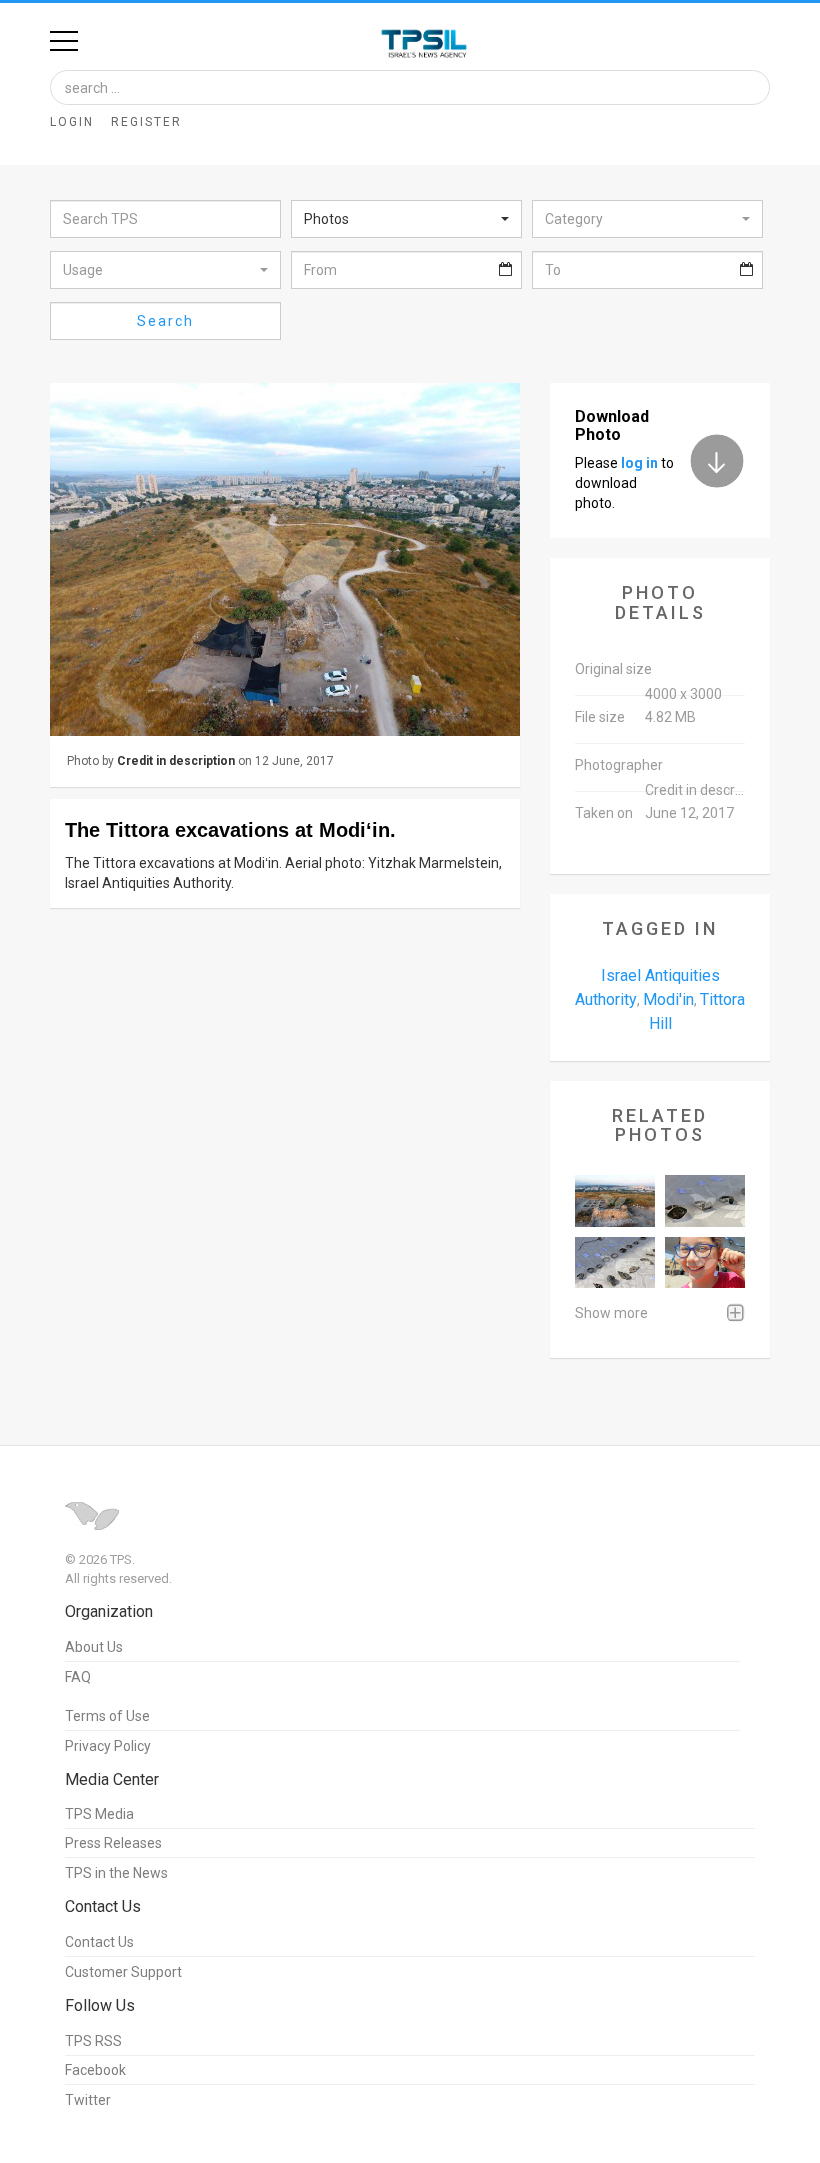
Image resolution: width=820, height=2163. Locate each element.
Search (165, 321)
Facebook (95, 2070)
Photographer (619, 765)
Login (72, 122)
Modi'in (668, 999)
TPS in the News (116, 1873)
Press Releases (113, 1843)
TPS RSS (93, 2041)
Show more (611, 1313)
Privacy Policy (108, 1746)
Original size (613, 669)
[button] (406, 219)
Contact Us (99, 1942)
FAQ (78, 1677)
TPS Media (99, 1814)
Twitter (88, 2100)
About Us (94, 1647)
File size (600, 717)
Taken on (604, 813)
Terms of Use (107, 1716)
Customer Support (123, 1972)
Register (146, 122)
